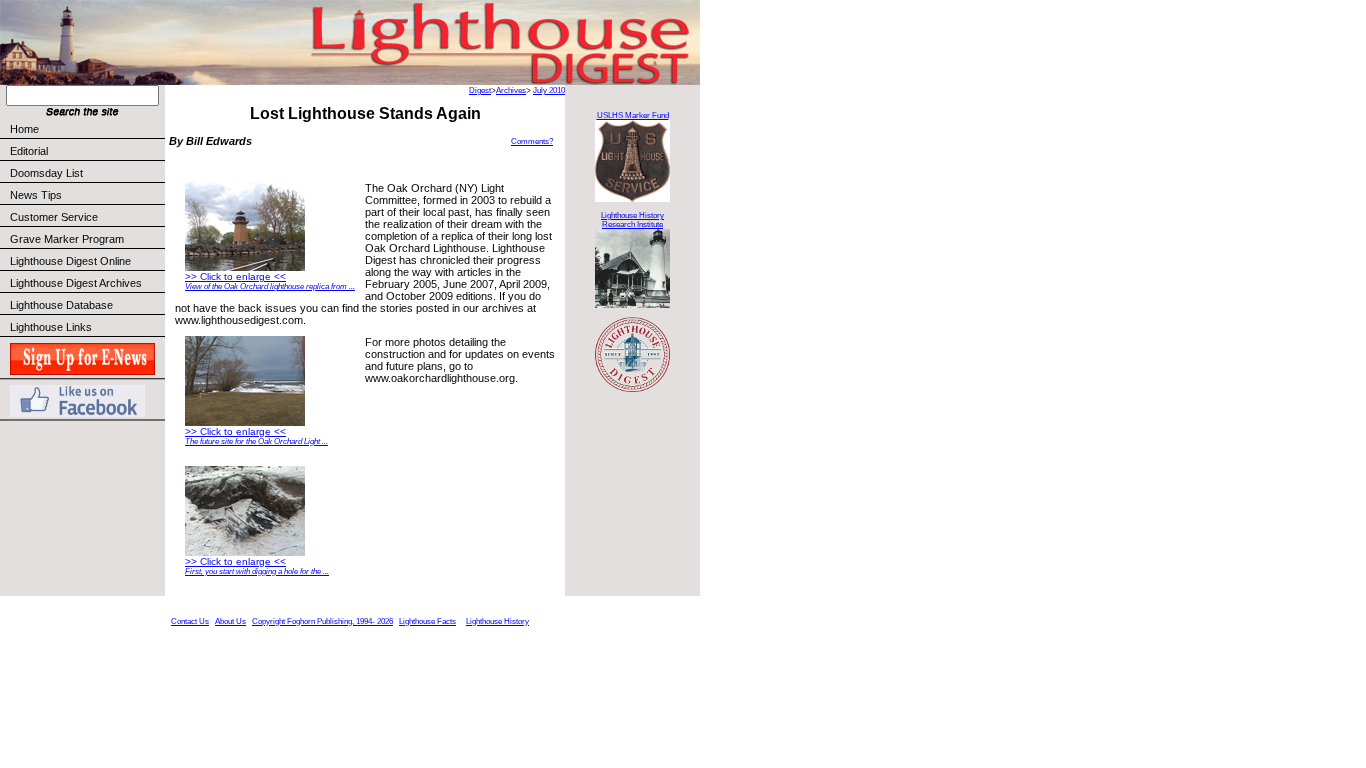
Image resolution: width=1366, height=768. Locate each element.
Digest (480, 90)
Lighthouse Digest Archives (76, 283)
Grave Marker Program (67, 239)
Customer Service (54, 217)
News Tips (36, 195)
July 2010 (549, 90)
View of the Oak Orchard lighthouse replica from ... (270, 286)
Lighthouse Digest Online (70, 261)
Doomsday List (46, 173)
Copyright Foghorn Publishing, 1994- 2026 (322, 621)
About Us (230, 621)
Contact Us (190, 621)
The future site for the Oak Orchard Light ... (256, 441)
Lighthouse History (497, 621)
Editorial (29, 151)
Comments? (532, 141)
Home (24, 129)
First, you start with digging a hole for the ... (257, 571)
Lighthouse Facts (427, 621)
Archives (511, 90)
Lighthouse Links (51, 327)
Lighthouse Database (61, 305)
